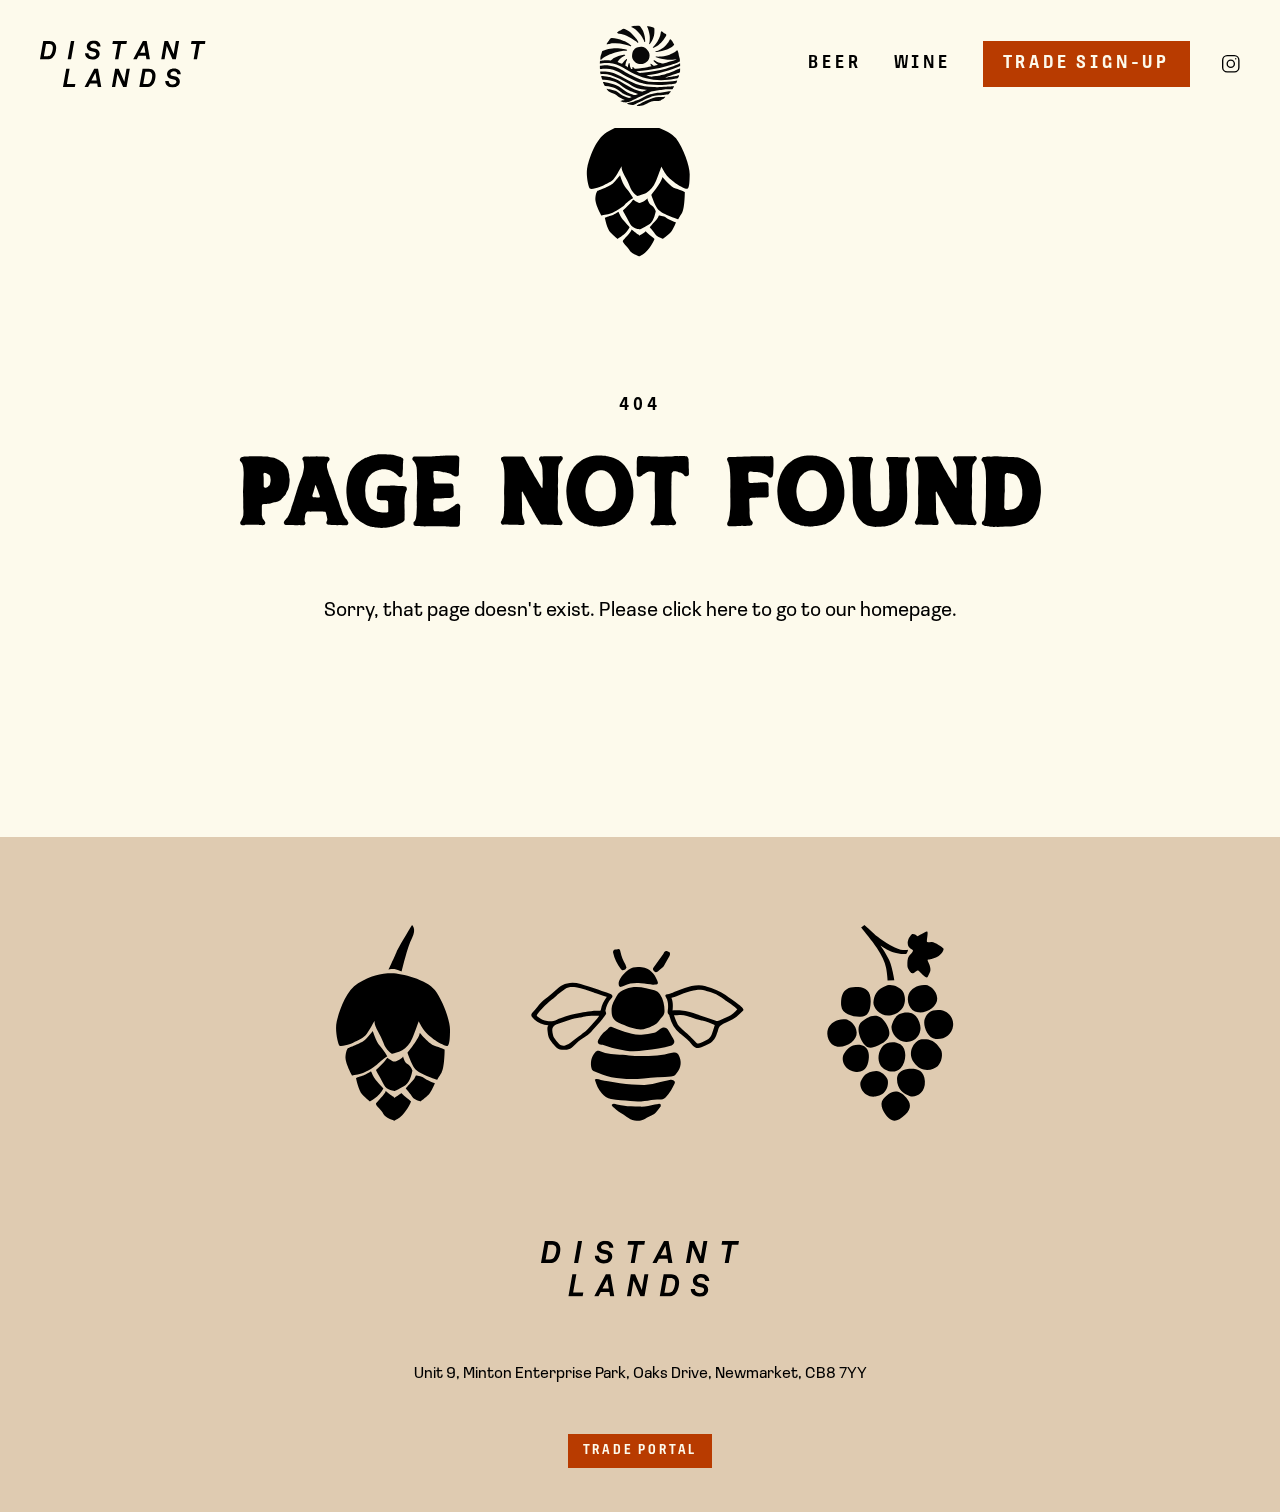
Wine (922, 63)
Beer (834, 63)
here (727, 611)
